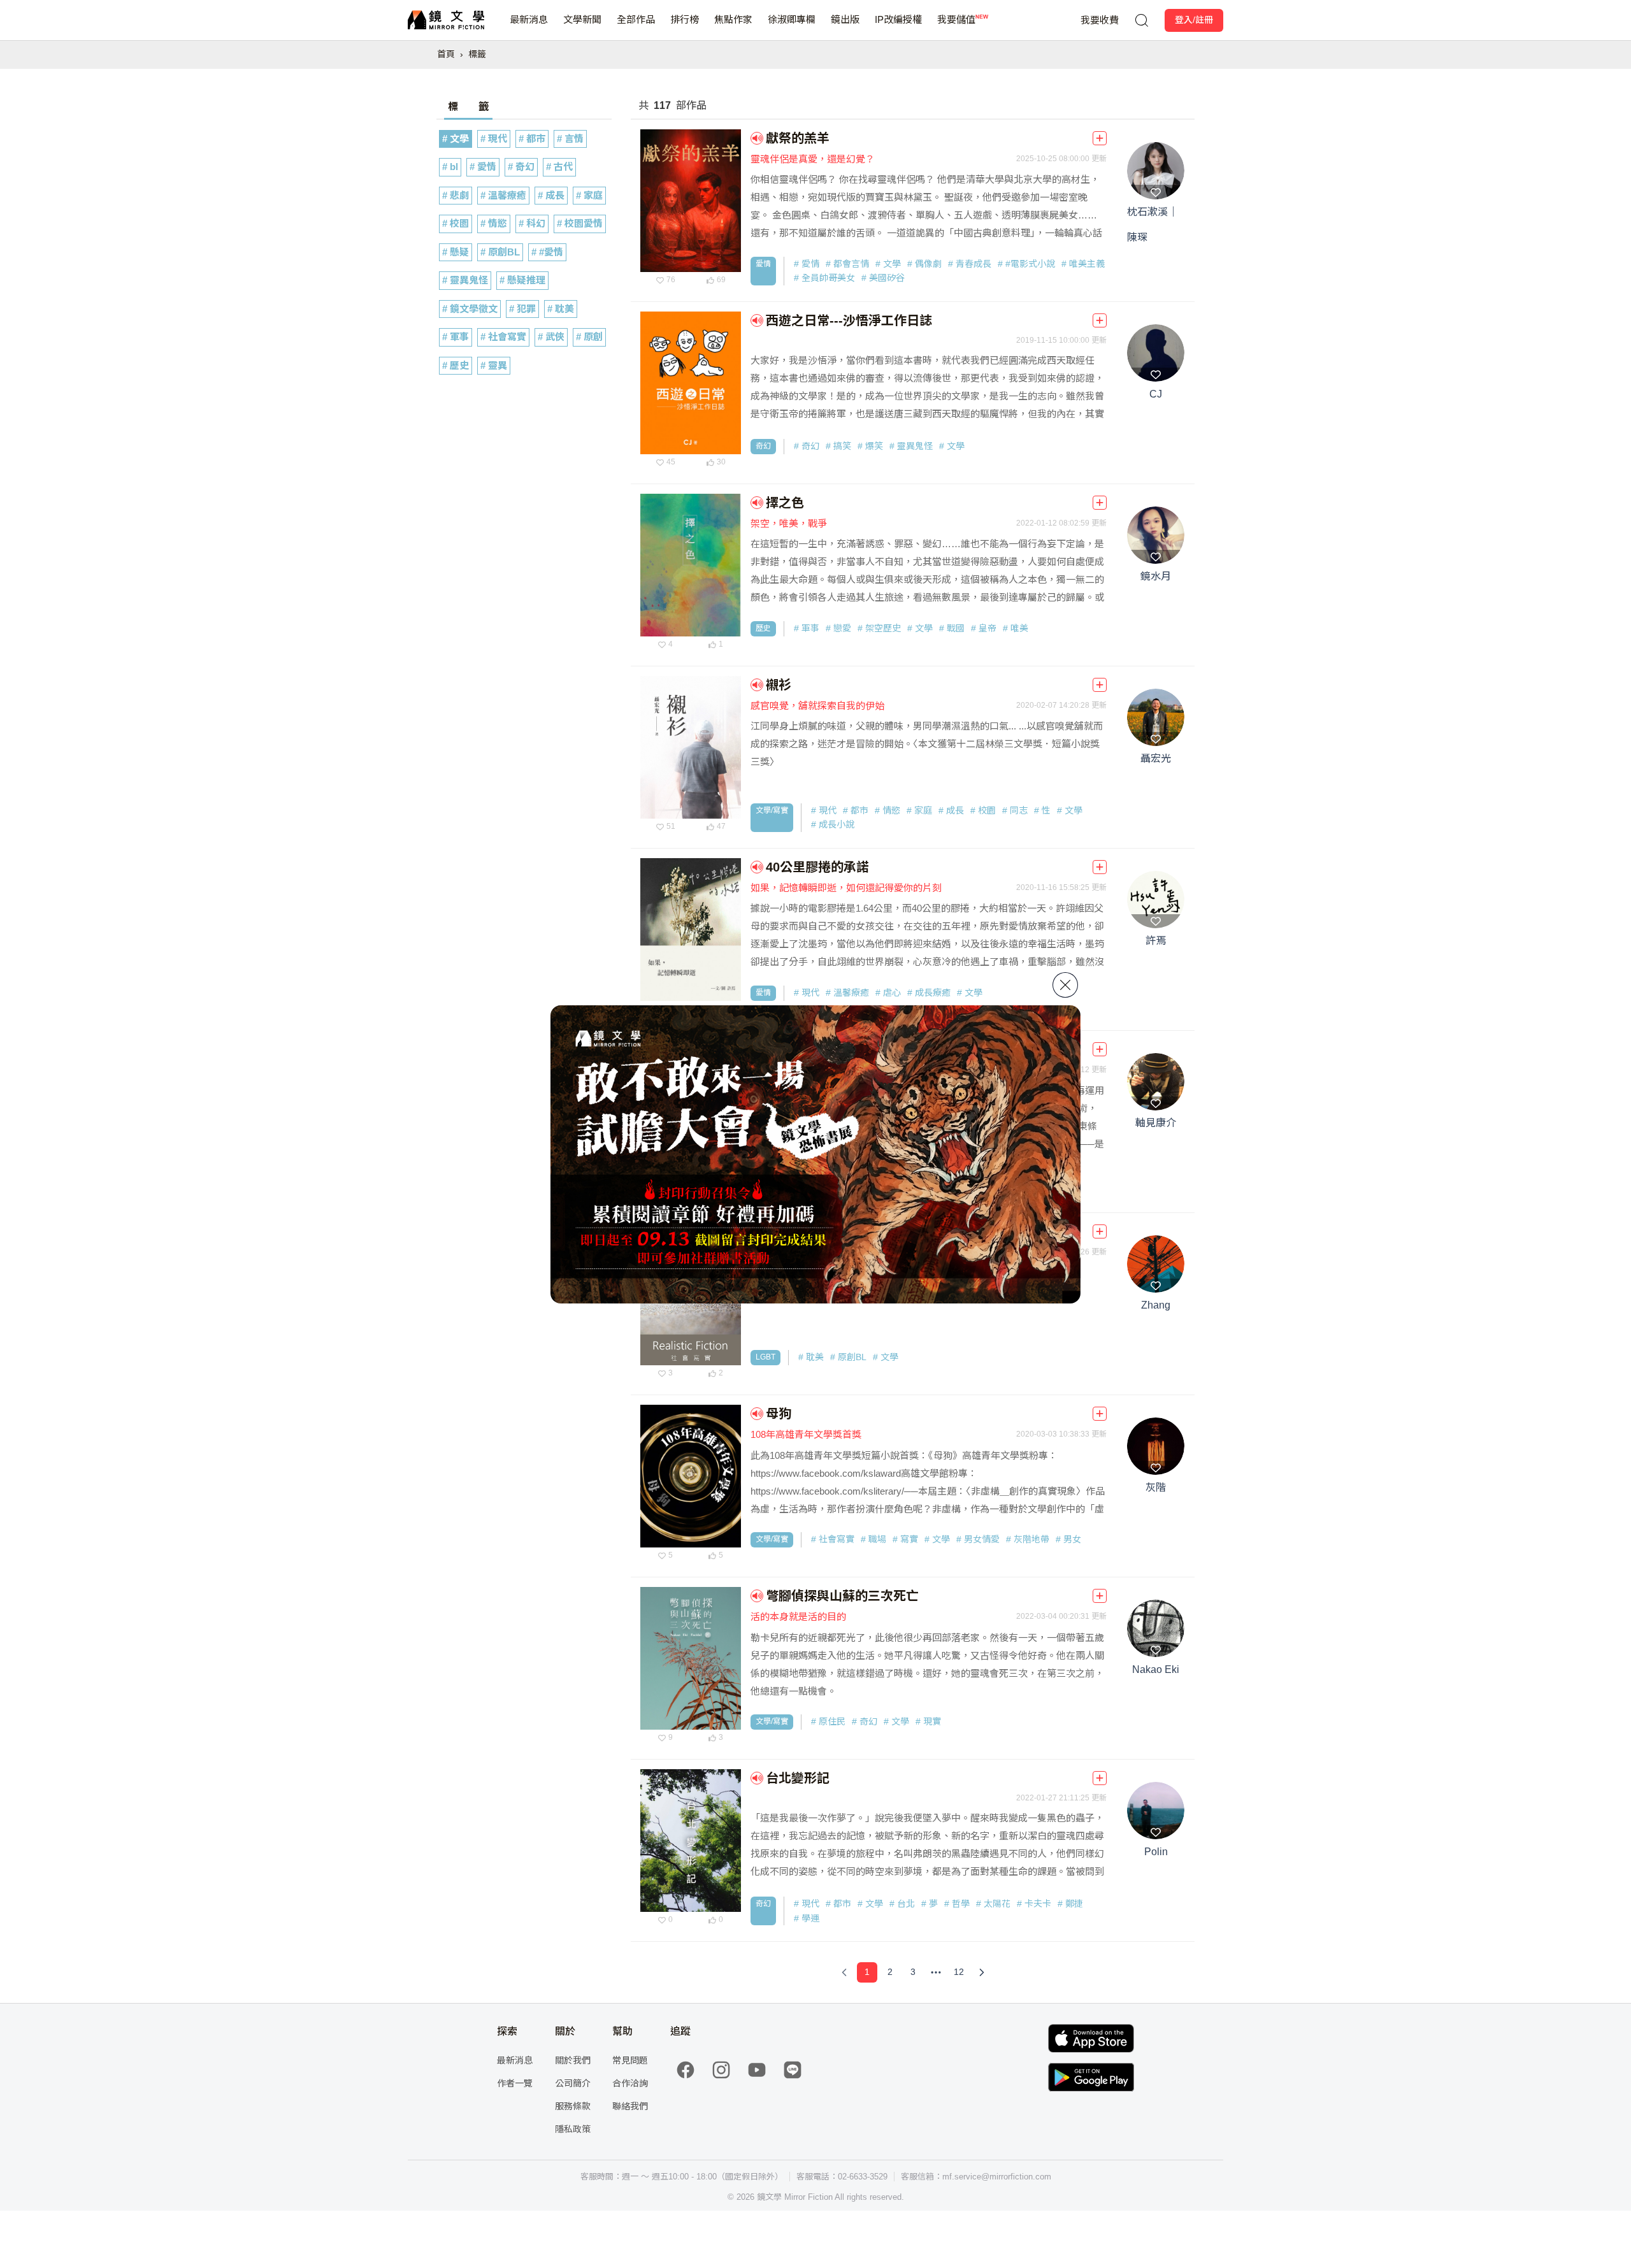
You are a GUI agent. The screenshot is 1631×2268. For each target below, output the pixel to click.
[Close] (1065, 985)
